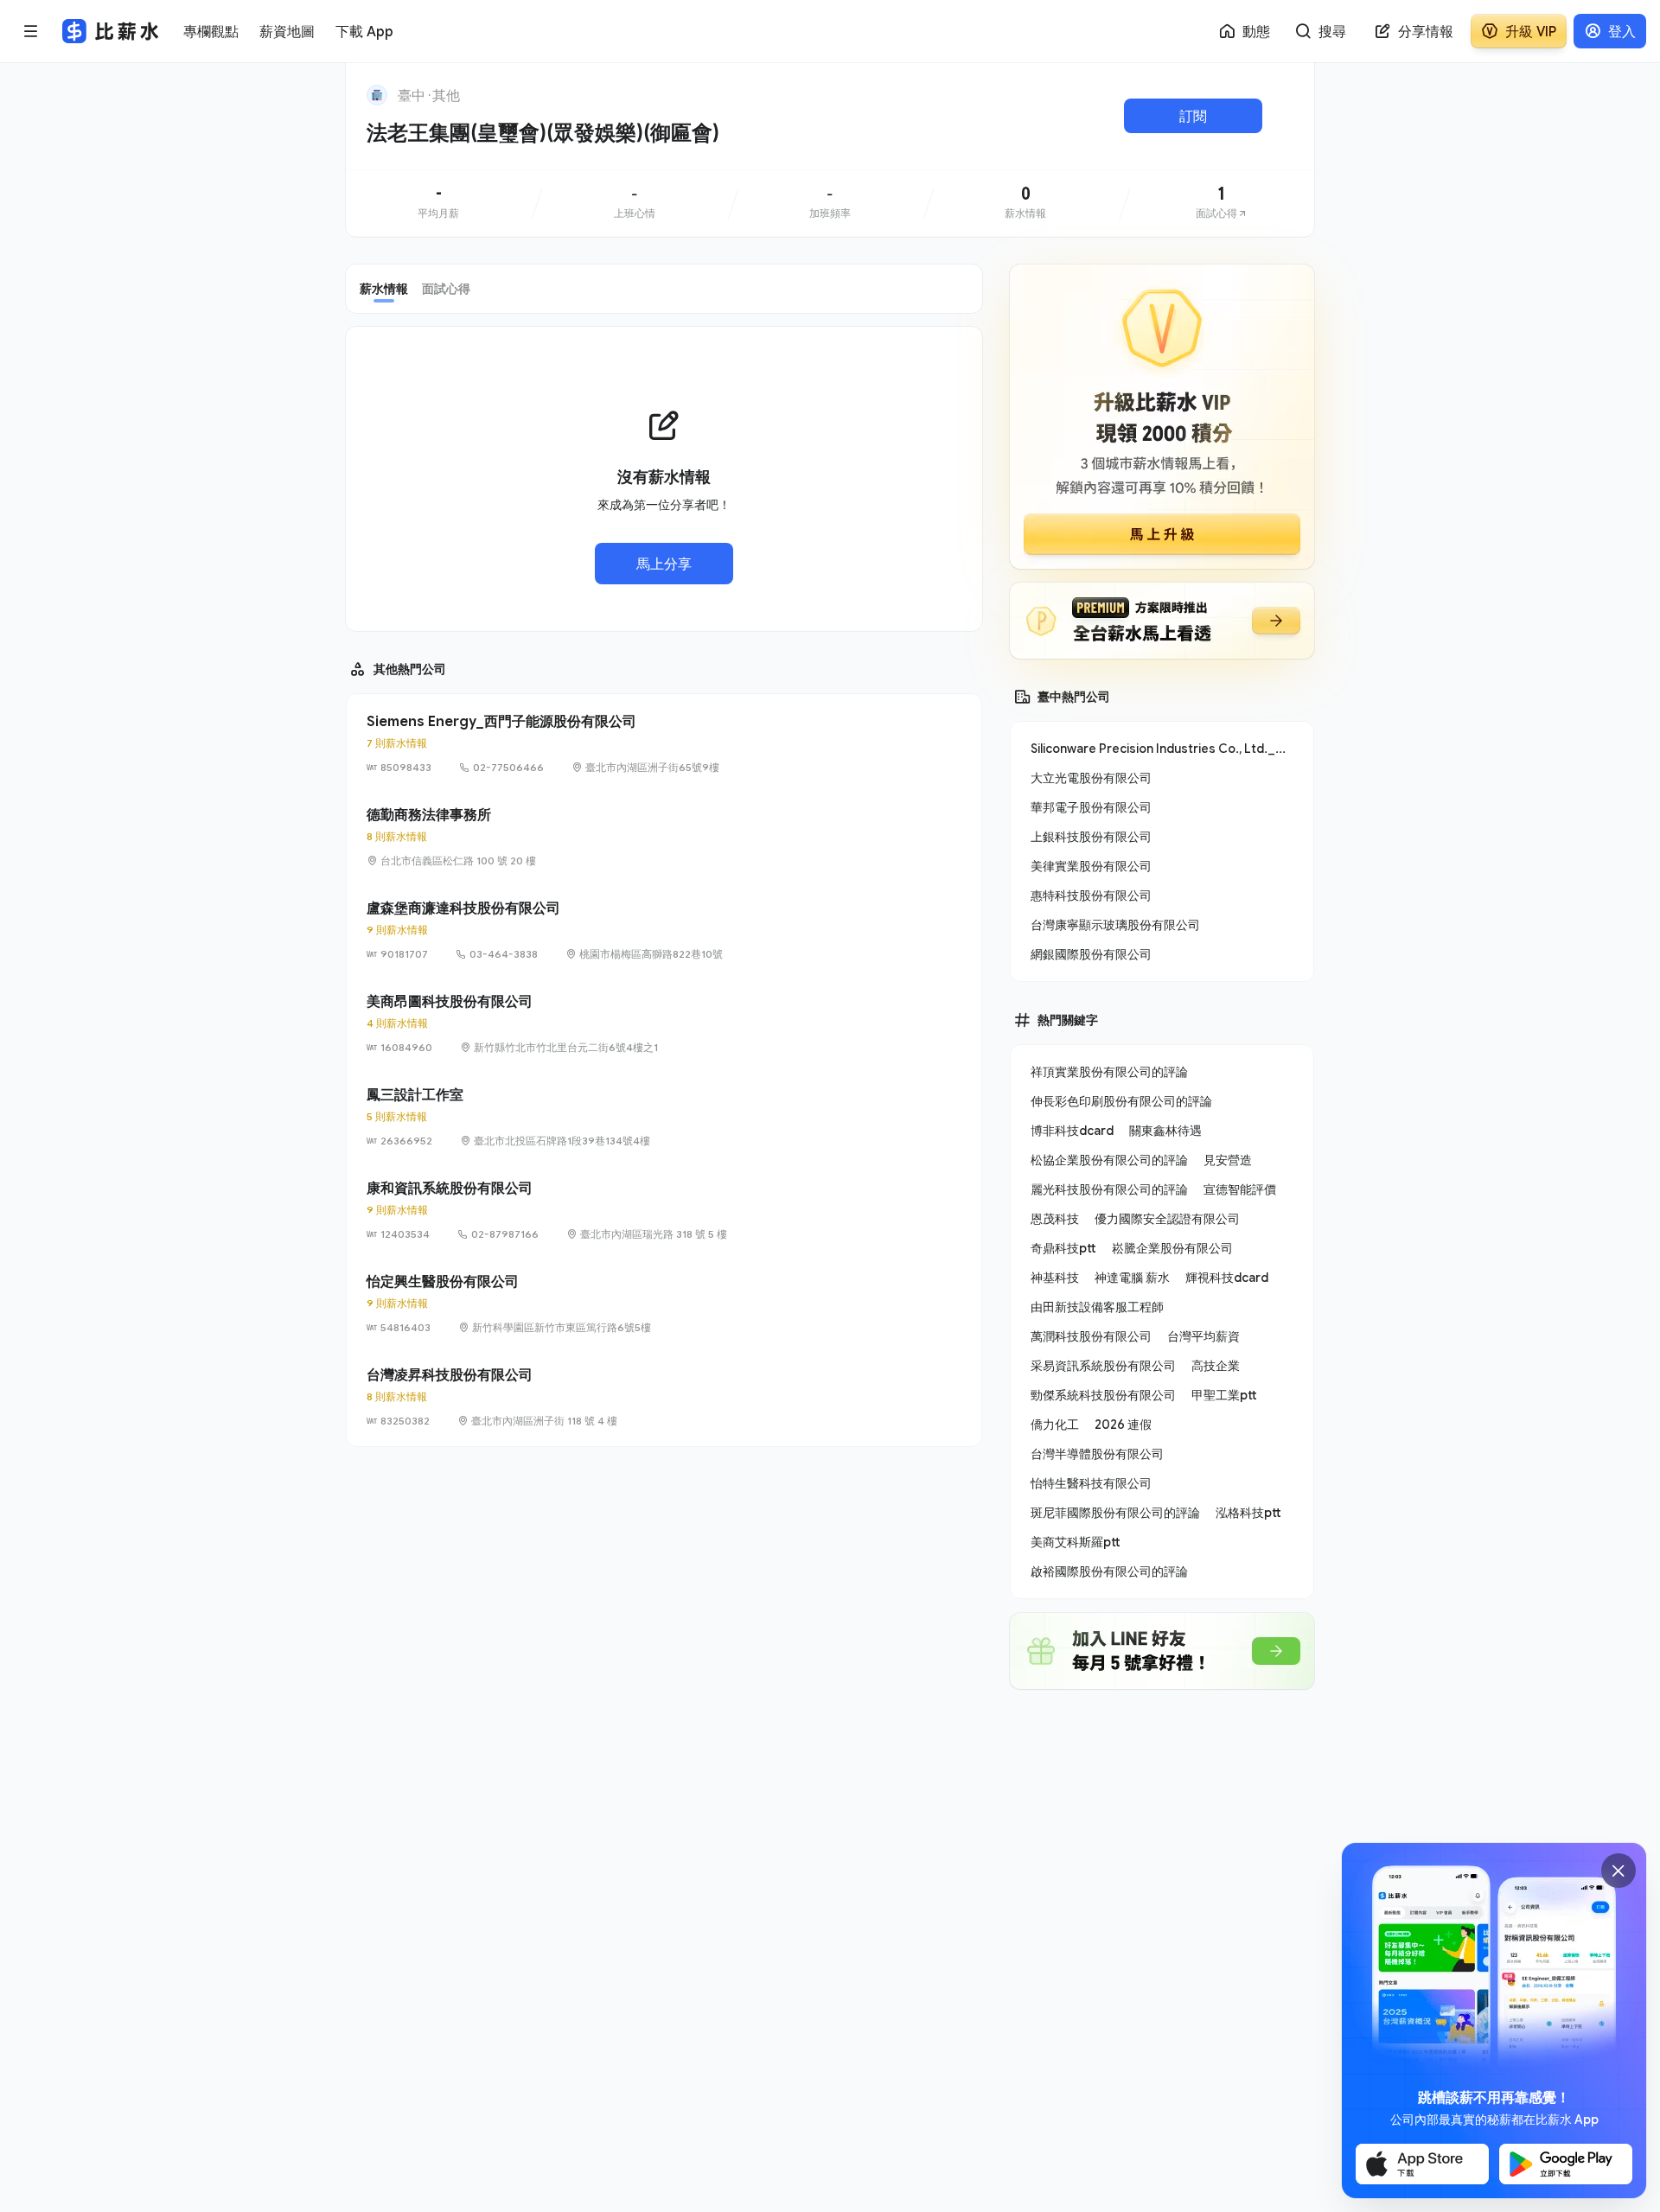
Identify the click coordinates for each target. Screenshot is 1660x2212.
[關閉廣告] (1618, 1871)
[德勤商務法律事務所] (664, 837)
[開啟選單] (31, 31)
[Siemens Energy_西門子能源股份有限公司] (664, 743)
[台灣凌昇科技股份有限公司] (664, 1397)
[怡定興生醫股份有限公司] (664, 1304)
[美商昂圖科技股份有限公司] (664, 1023)
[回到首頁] (377, 95)
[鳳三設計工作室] (664, 1117)
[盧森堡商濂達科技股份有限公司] (664, 930)
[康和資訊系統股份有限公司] (664, 1210)
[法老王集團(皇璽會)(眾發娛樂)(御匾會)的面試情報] (1222, 203)
